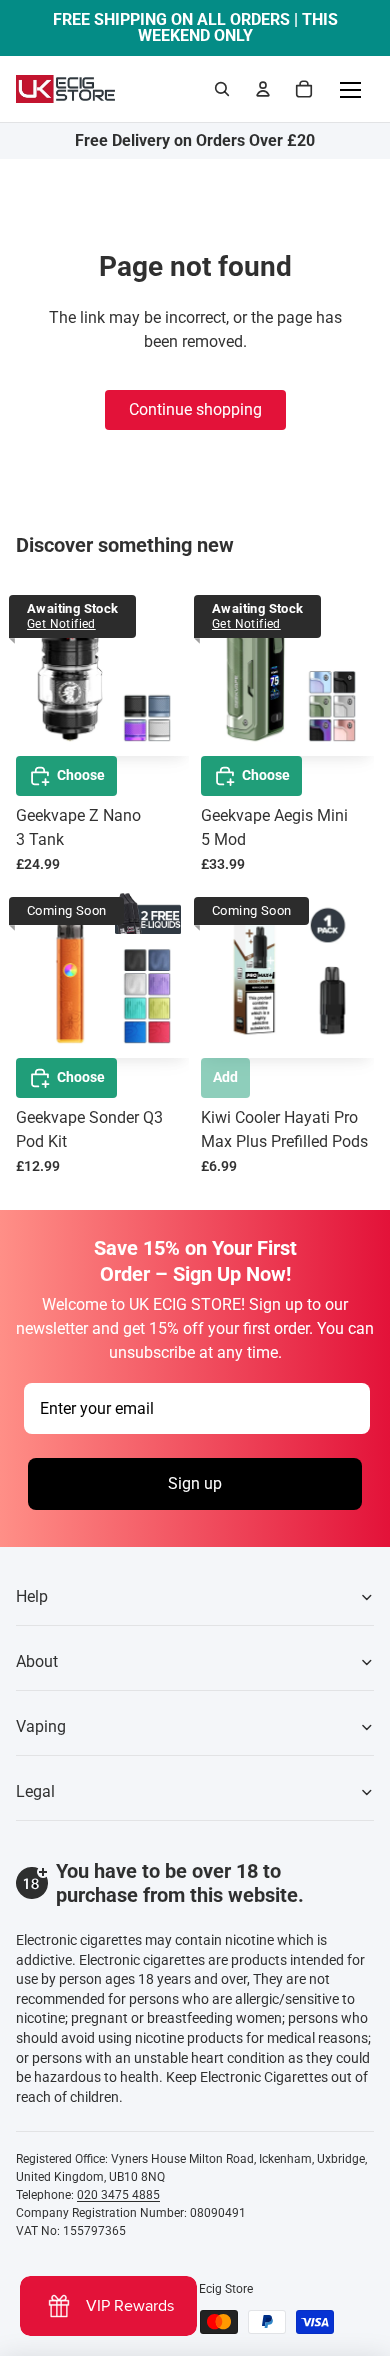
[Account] (263, 89)
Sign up (195, 1483)
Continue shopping (195, 409)
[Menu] (350, 89)
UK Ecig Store (216, 2289)
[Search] (222, 89)
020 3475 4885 (118, 2195)
